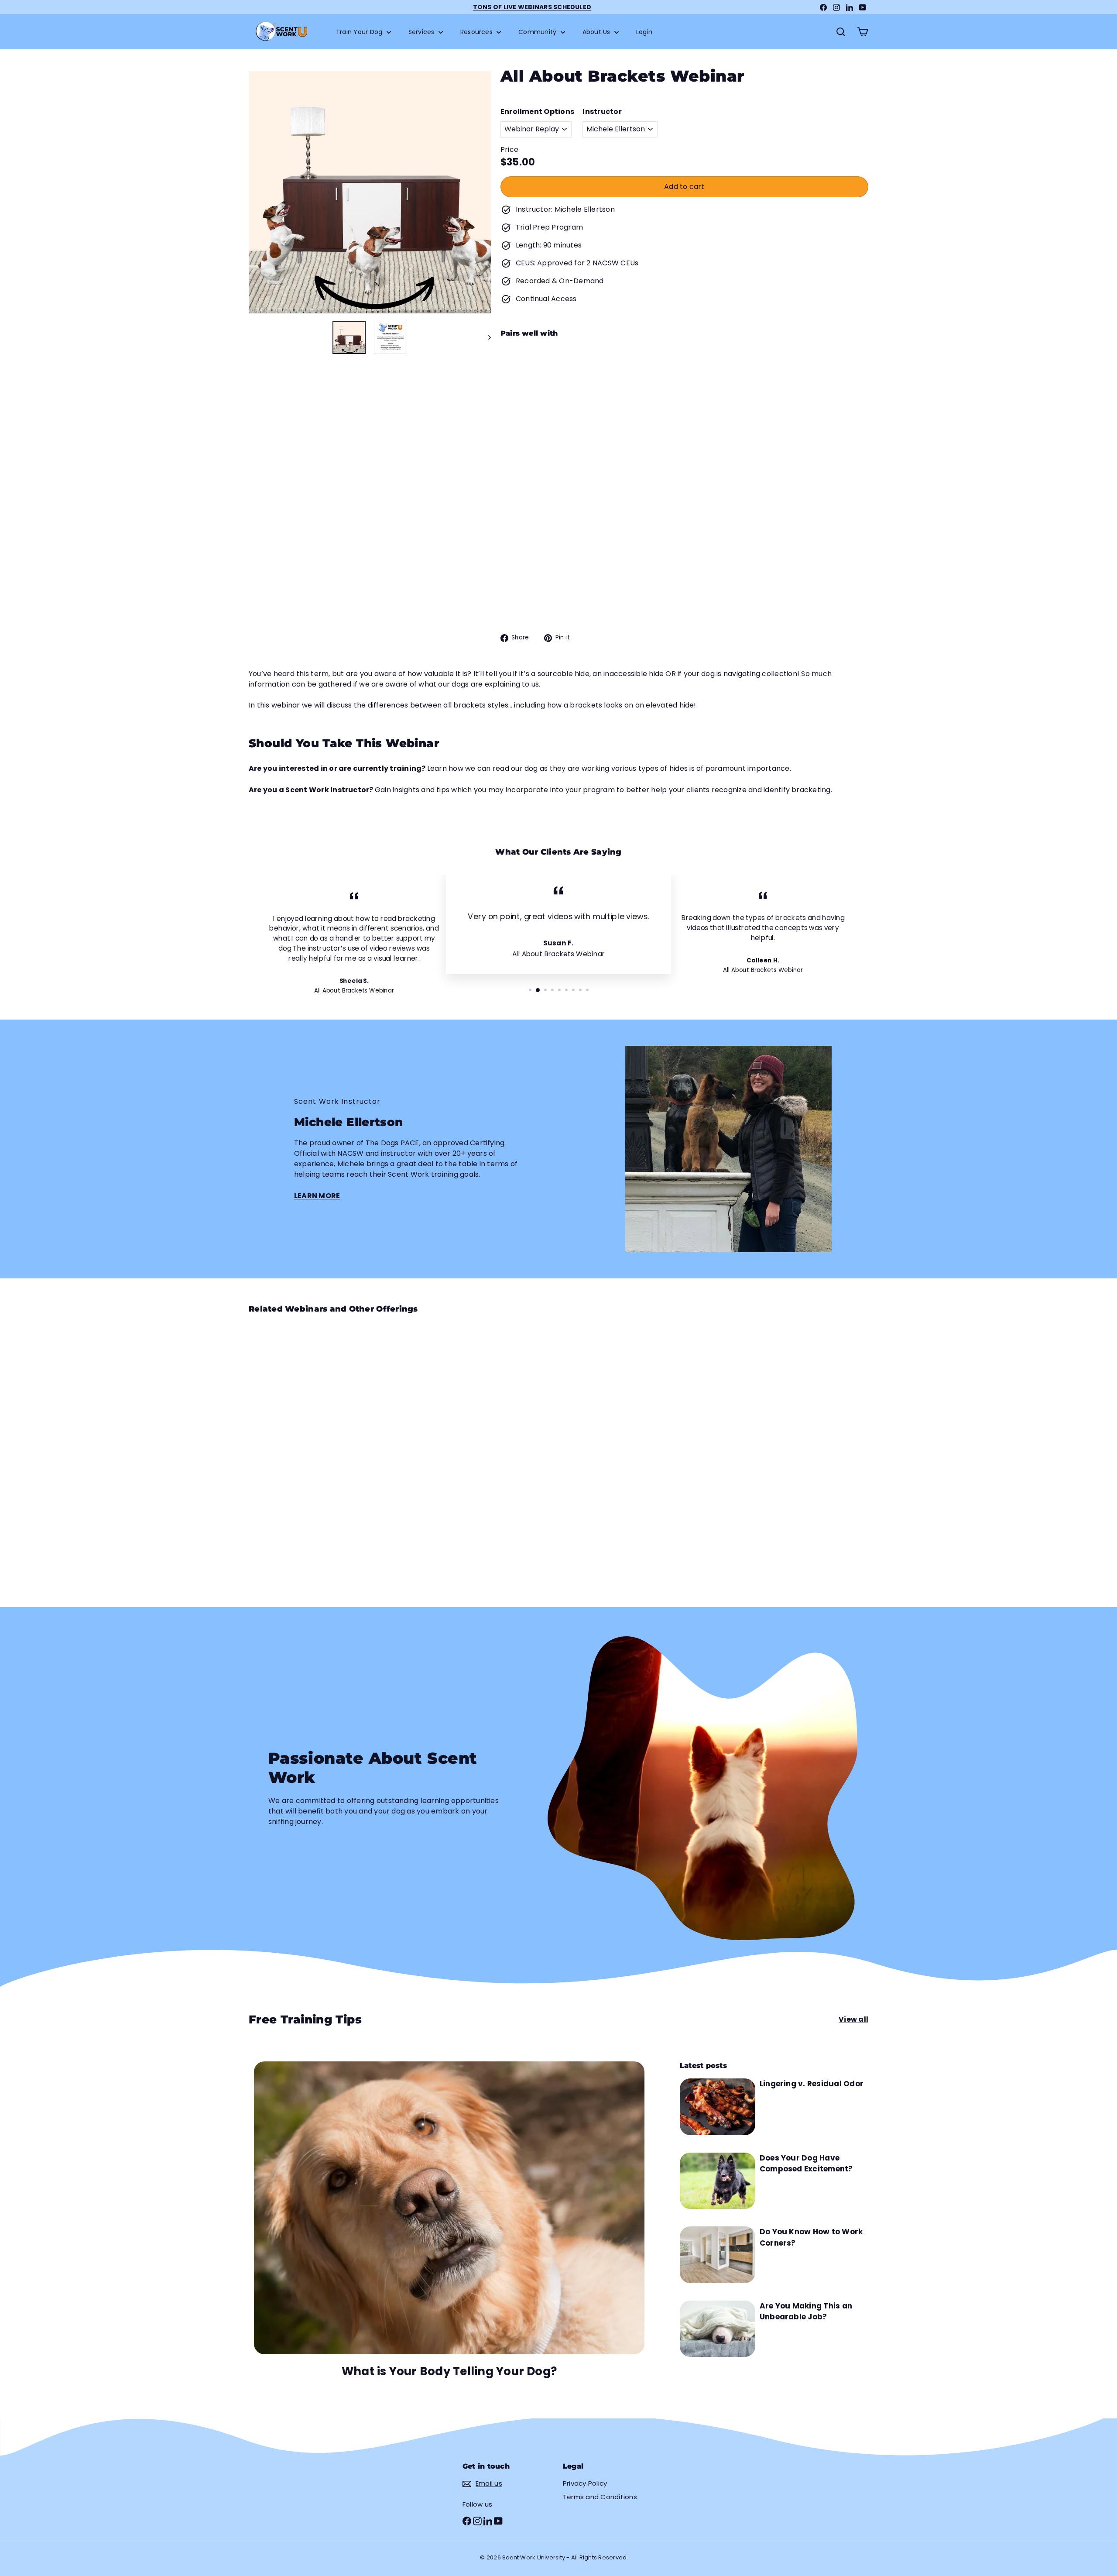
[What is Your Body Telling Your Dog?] (449, 2208)
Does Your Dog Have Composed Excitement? (806, 2164)
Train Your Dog (360, 32)
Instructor (602, 112)
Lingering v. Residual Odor (812, 2084)
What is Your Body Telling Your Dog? (449, 2371)
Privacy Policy (585, 2483)
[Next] (485, 337)
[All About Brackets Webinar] (684, 388)
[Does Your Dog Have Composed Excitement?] (718, 2181)
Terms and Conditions (600, 2497)
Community (538, 32)
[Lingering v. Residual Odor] (718, 2107)
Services (422, 32)
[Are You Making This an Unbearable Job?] (718, 2329)
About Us (597, 32)
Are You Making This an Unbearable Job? (806, 2312)
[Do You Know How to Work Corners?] (718, 2255)
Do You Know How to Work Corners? (811, 2237)
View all (853, 2019)
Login (644, 32)
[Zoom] (370, 192)
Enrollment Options (537, 112)
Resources (477, 32)
